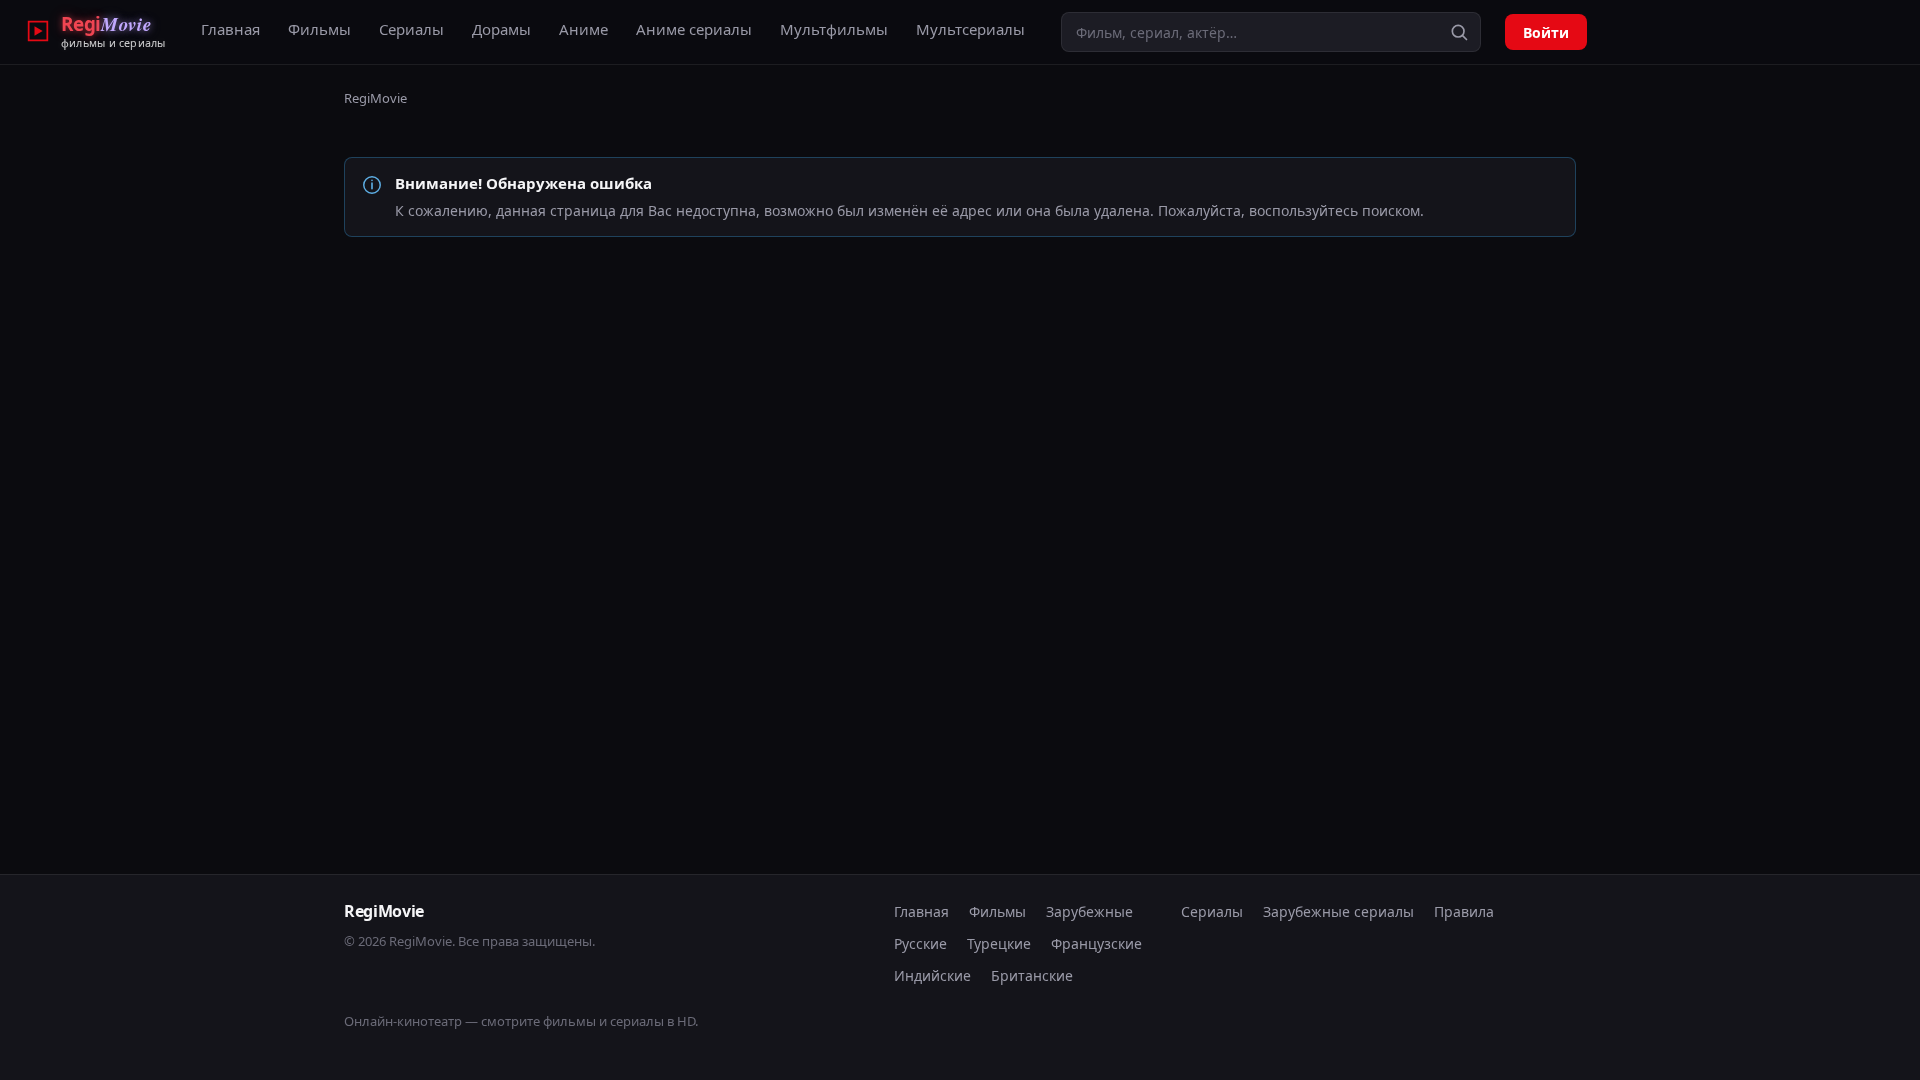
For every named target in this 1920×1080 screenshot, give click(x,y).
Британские (1032, 975)
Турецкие (999, 943)
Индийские (932, 975)
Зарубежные (1089, 911)
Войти (1546, 32)
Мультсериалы (970, 29)
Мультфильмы (834, 29)
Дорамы (501, 29)
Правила (1464, 911)
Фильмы (319, 29)
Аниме (583, 29)
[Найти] (1459, 32)
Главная (230, 29)
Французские (1096, 943)
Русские (920, 943)
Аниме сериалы (694, 29)
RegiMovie (375, 98)
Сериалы (411, 29)
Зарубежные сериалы (1338, 911)
